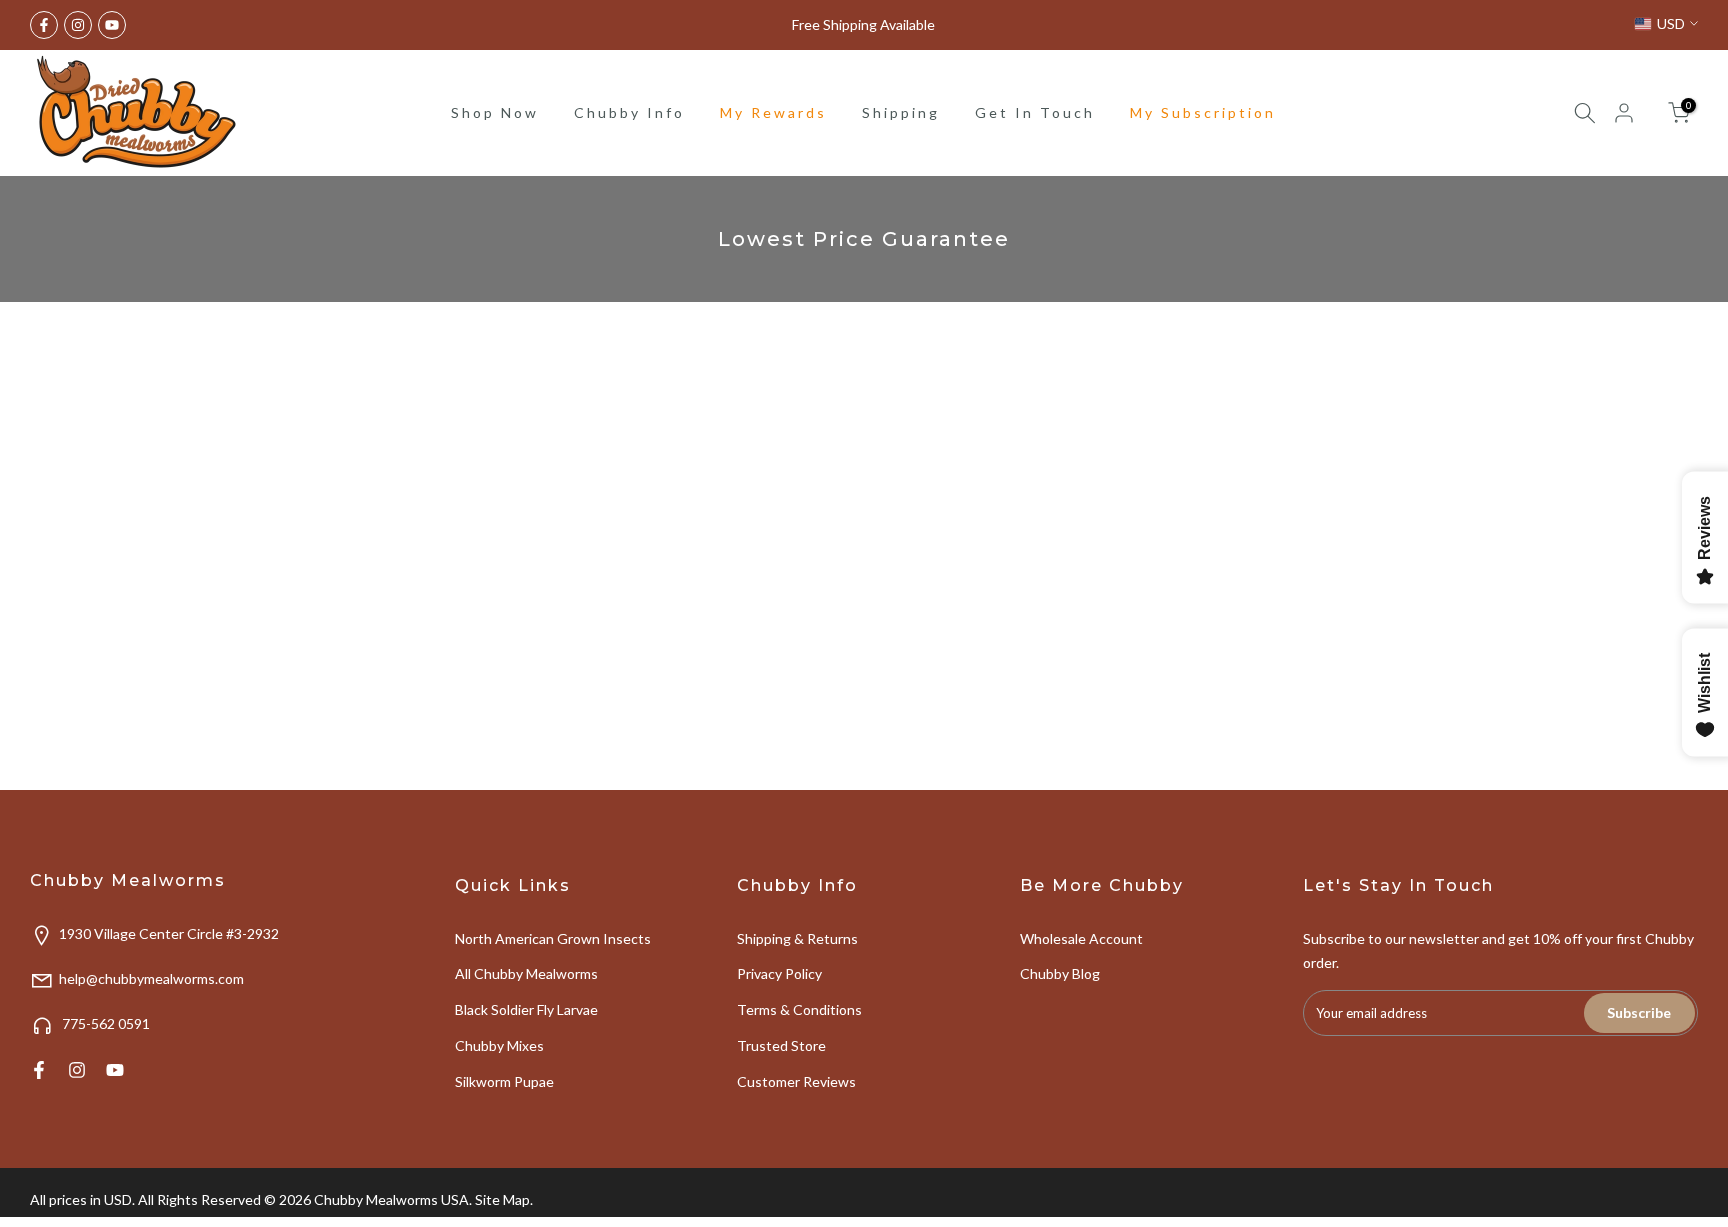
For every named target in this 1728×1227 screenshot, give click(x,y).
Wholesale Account (1081, 938)
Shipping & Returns (797, 938)
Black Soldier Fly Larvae (526, 1009)
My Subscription (1203, 112)
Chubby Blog (1060, 973)
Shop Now (495, 112)
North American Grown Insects (553, 938)
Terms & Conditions (799, 1009)
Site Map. (504, 1199)
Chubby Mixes (499, 1045)
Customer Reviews (796, 1081)
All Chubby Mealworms (526, 973)
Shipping (901, 112)
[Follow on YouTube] (112, 25)
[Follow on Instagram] (78, 25)
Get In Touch (1035, 112)
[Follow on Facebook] (44, 25)
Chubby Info (629, 112)
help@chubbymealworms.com (151, 978)
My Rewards (773, 112)
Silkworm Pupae (504, 1081)
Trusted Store (781, 1045)
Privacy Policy (779, 973)
